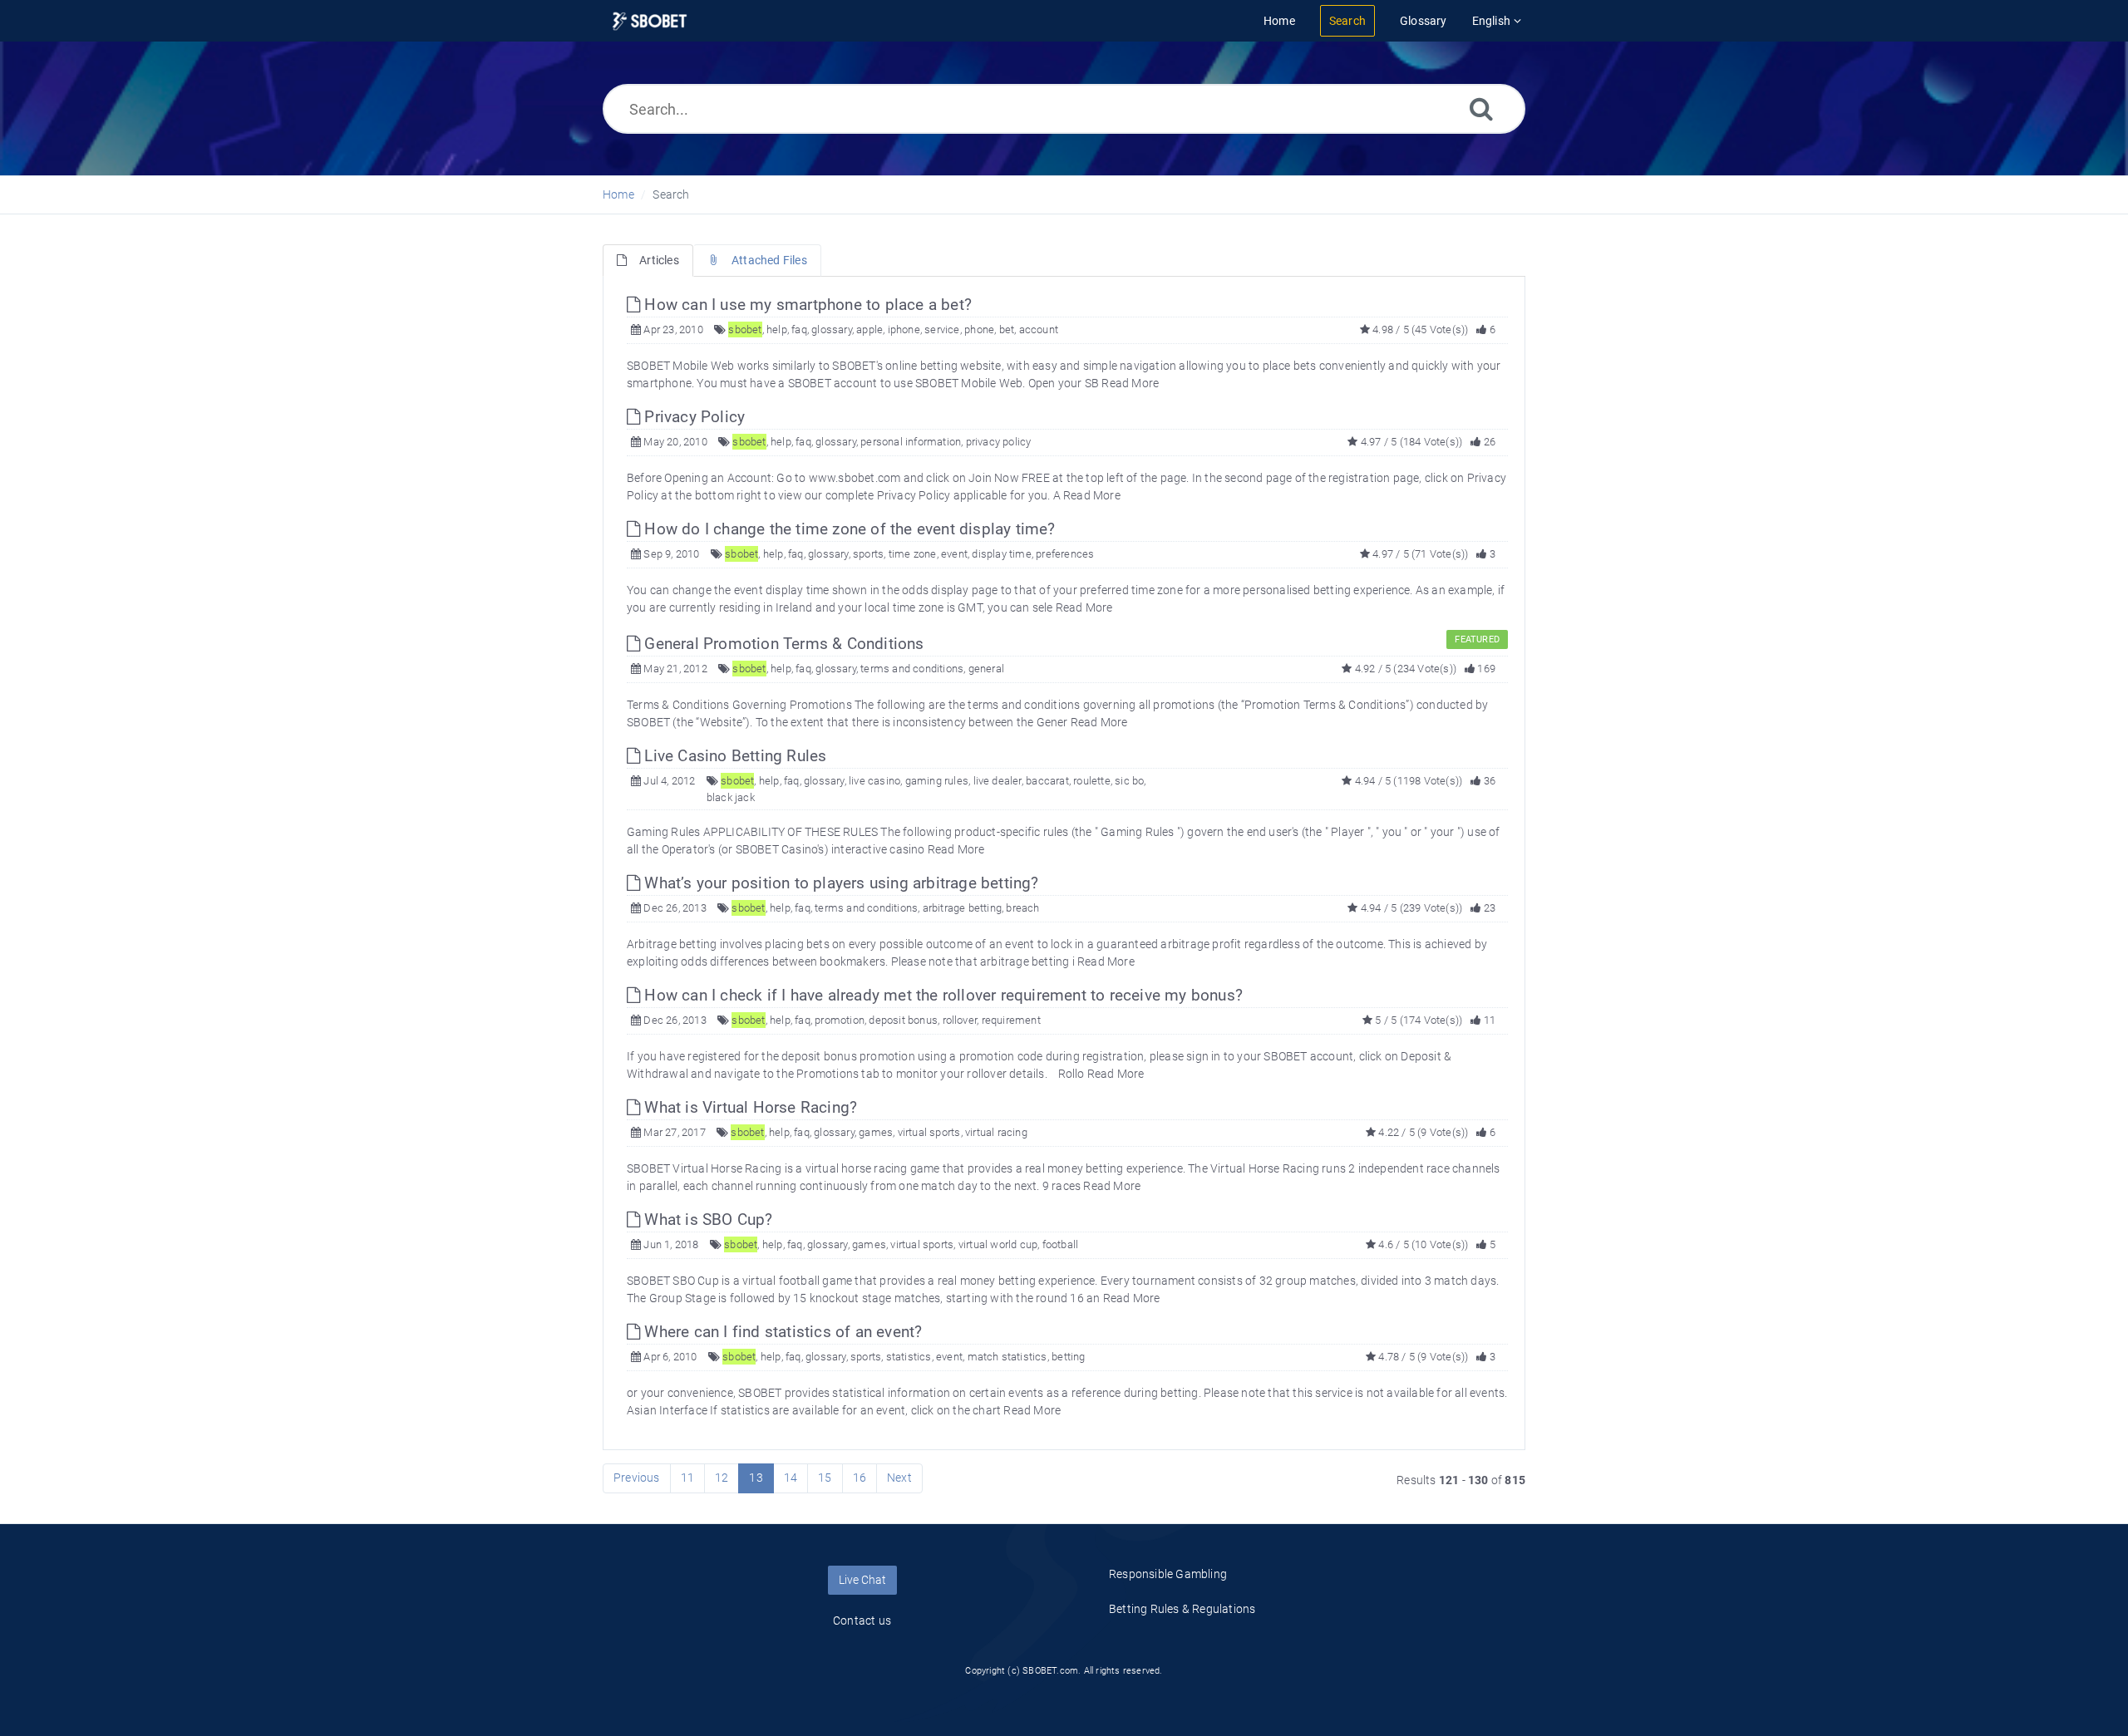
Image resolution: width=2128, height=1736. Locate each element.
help (777, 329)
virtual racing (996, 1132)
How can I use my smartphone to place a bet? (806, 305)
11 (687, 1478)
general (986, 669)
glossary (832, 329)
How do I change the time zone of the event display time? (847, 529)
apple (869, 329)
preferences (1065, 554)
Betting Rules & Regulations (1182, 1609)
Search (671, 194)
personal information (911, 442)
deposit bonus (903, 1020)
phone (979, 329)
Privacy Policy (692, 417)
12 (722, 1478)
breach (1022, 908)
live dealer (997, 781)
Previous (637, 1478)
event (954, 554)
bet (1007, 329)
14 (791, 1478)
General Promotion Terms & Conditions (782, 644)
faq (799, 329)
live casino (874, 781)
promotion (840, 1020)
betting (1068, 1357)
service (942, 329)
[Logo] (650, 21)
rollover (960, 1020)
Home (618, 194)
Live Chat (862, 1580)
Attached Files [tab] (769, 260)
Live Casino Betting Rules (733, 756)
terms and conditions (912, 669)
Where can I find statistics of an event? (781, 1332)
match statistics (1007, 1357)
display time (1001, 554)
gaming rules (937, 781)
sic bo (1129, 781)
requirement (1011, 1020)
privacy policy (999, 442)
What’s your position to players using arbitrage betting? (839, 883)
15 (825, 1478)
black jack (731, 797)
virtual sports (929, 1132)
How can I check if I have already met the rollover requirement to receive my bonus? (941, 995)
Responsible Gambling (1168, 1574)
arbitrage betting (962, 908)
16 (860, 1478)
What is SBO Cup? (706, 1220)
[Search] (1481, 108)
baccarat (1047, 781)
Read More (1130, 383)
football (1061, 1244)
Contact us (862, 1620)
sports (868, 554)
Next (899, 1478)
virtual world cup (998, 1244)
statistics (909, 1357)
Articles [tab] (659, 260)
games (876, 1132)
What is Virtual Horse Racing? (749, 1107)
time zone (913, 554)
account (1039, 329)
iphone (904, 329)
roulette (1092, 781)
